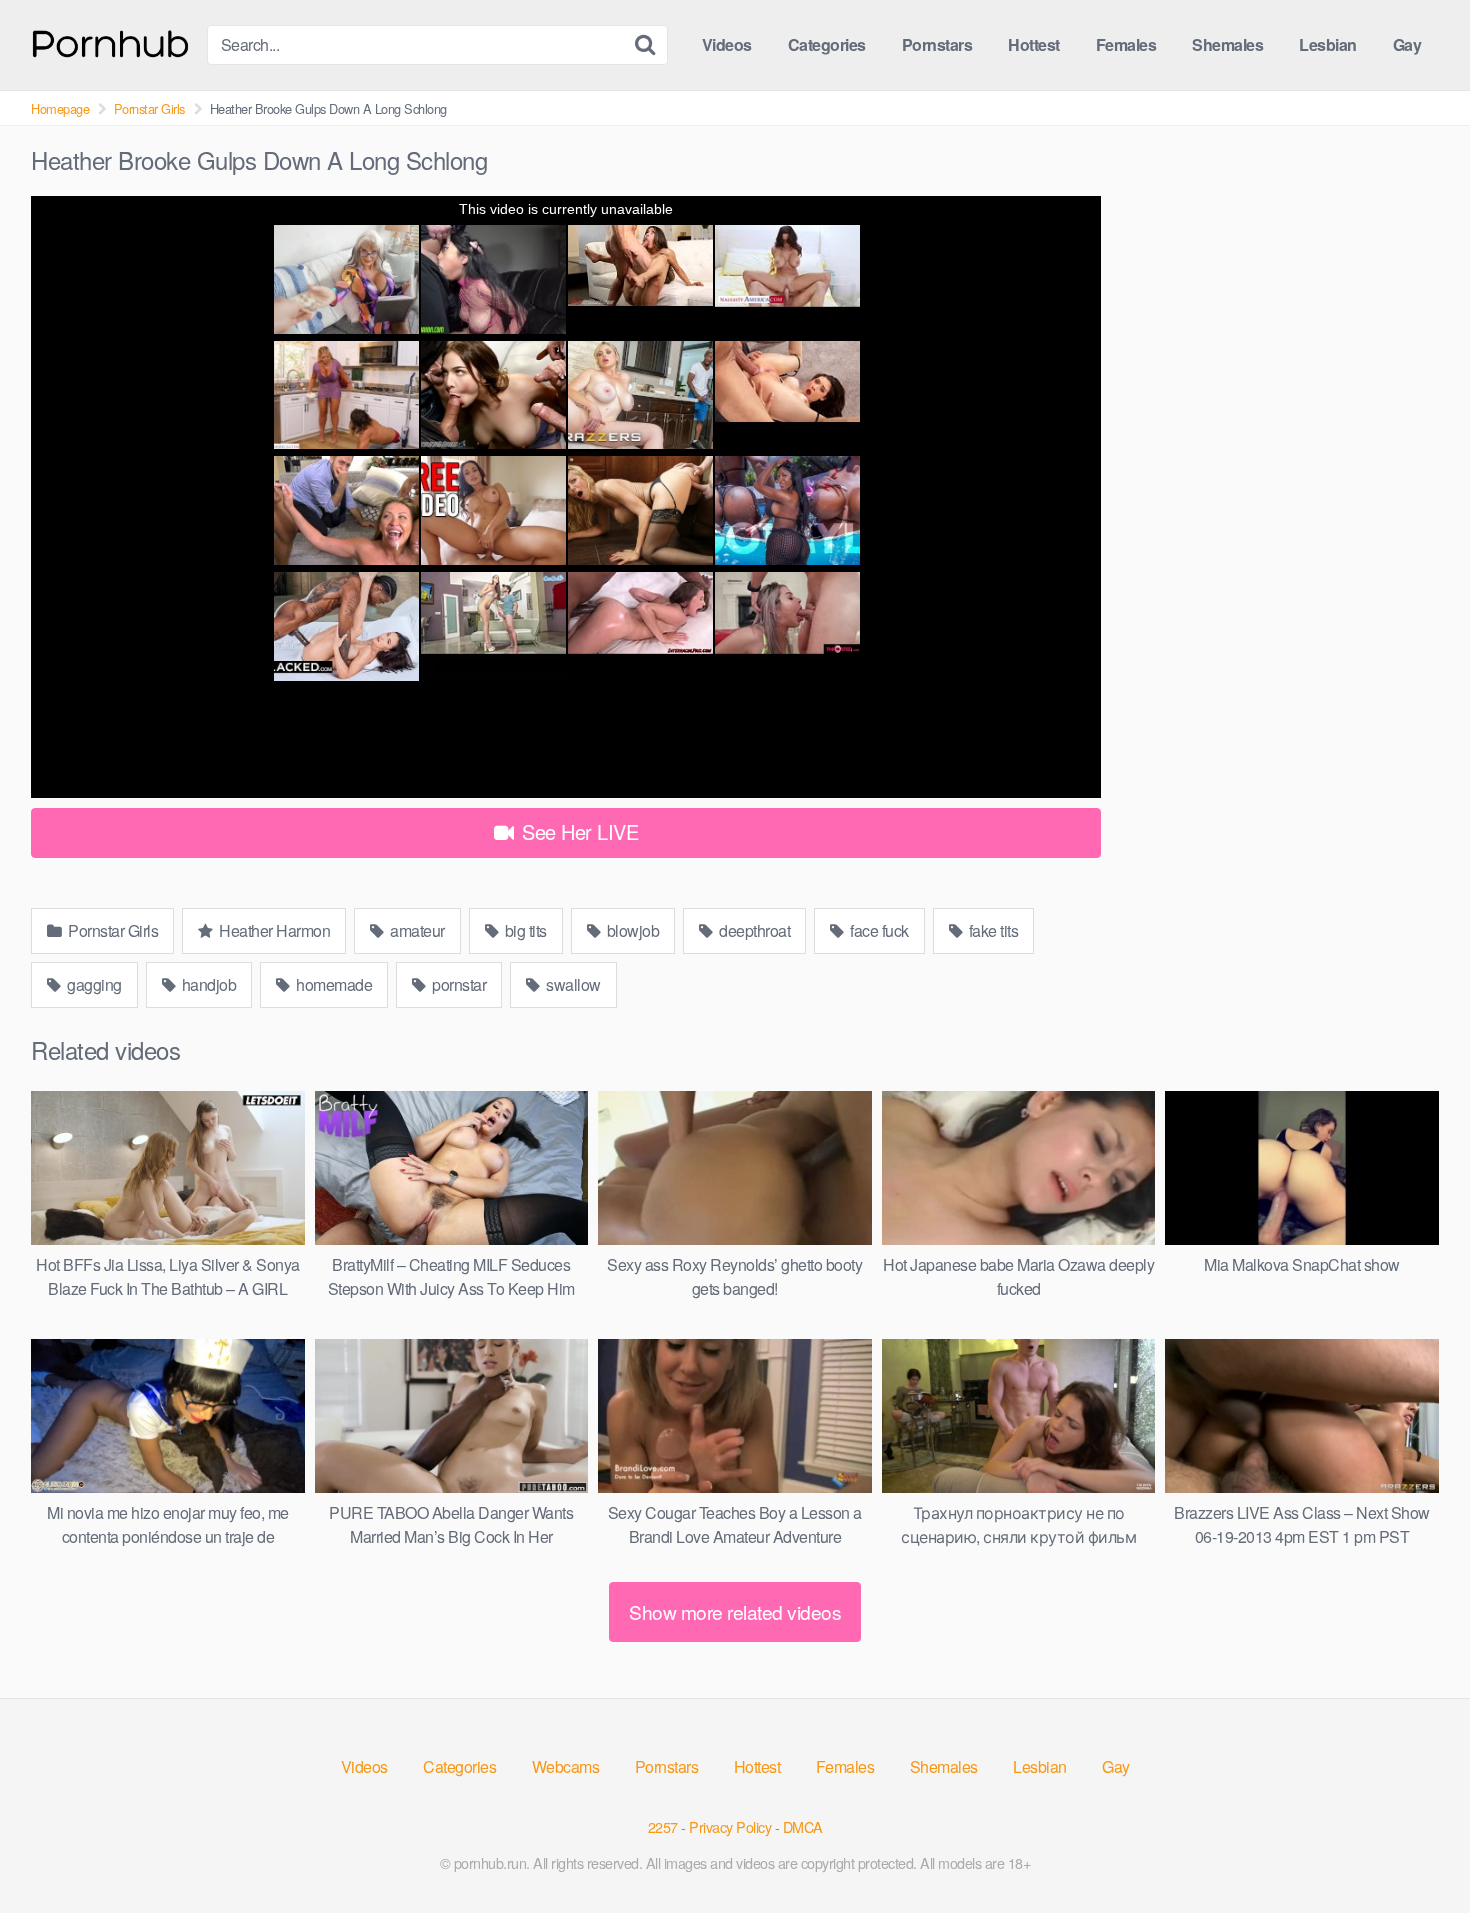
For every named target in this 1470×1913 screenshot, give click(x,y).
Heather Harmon (273, 930)
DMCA (803, 1826)
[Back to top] (1415, 1849)
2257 (663, 1826)
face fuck (878, 930)
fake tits (991, 930)
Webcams (566, 1766)
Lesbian (1328, 44)
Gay (1407, 44)
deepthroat (753, 930)
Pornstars (937, 44)
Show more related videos (735, 1611)
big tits (524, 930)
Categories (827, 44)
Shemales (1227, 44)
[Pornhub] (111, 41)
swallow (572, 984)
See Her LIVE (578, 831)
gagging (93, 984)
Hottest (1034, 44)
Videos (727, 44)
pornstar (458, 984)
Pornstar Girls (149, 108)
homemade (333, 984)
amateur (416, 930)
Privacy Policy (730, 1826)
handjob (207, 984)
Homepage (60, 108)
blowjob (631, 930)
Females (1126, 44)
